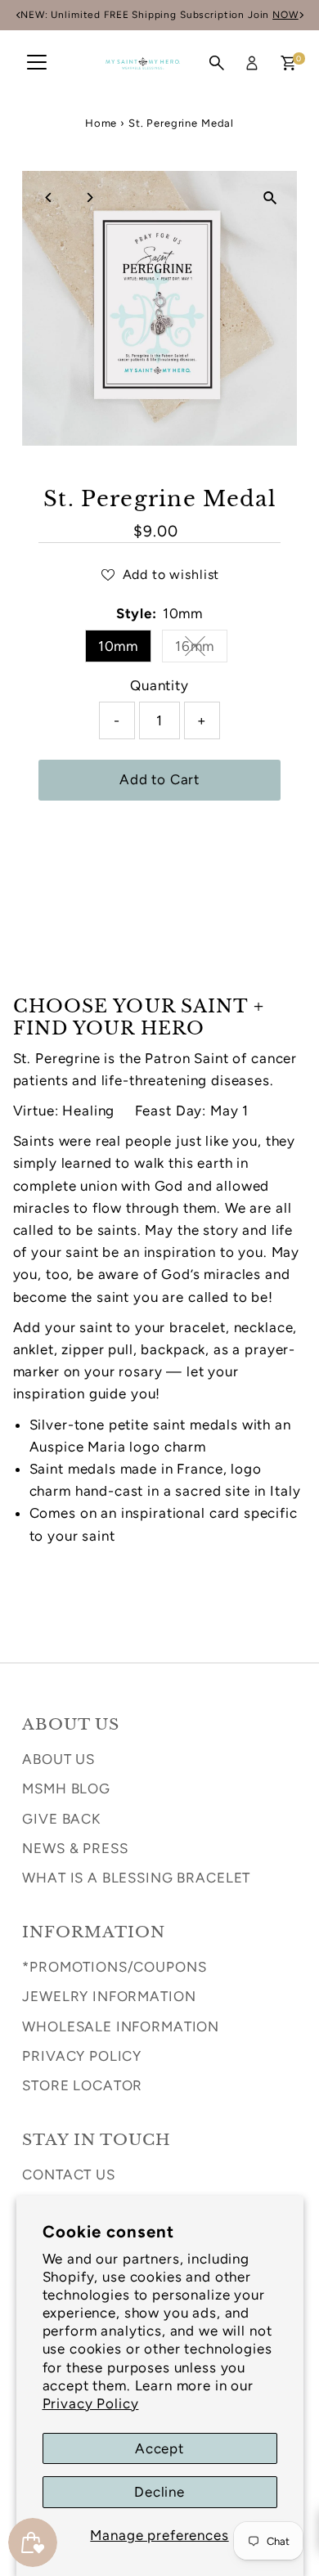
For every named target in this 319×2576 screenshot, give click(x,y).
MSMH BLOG (66, 1788)
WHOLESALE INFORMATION (121, 2026)
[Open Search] (217, 63)
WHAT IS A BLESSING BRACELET (136, 1878)
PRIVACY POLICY (82, 2056)
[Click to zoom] (270, 197)
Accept (159, 2448)
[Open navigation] (37, 63)
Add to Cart (159, 779)
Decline (159, 2492)
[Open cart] (288, 63)
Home (101, 123)
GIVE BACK (61, 1819)
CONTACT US (69, 2174)
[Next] (89, 197)
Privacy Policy (91, 2403)
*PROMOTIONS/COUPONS (114, 1967)
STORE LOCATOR (82, 2085)
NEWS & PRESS (75, 1848)
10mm (118, 646)
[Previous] (49, 197)
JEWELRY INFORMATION (109, 1996)
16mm (201, 649)
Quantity (159, 685)
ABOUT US (58, 1759)
